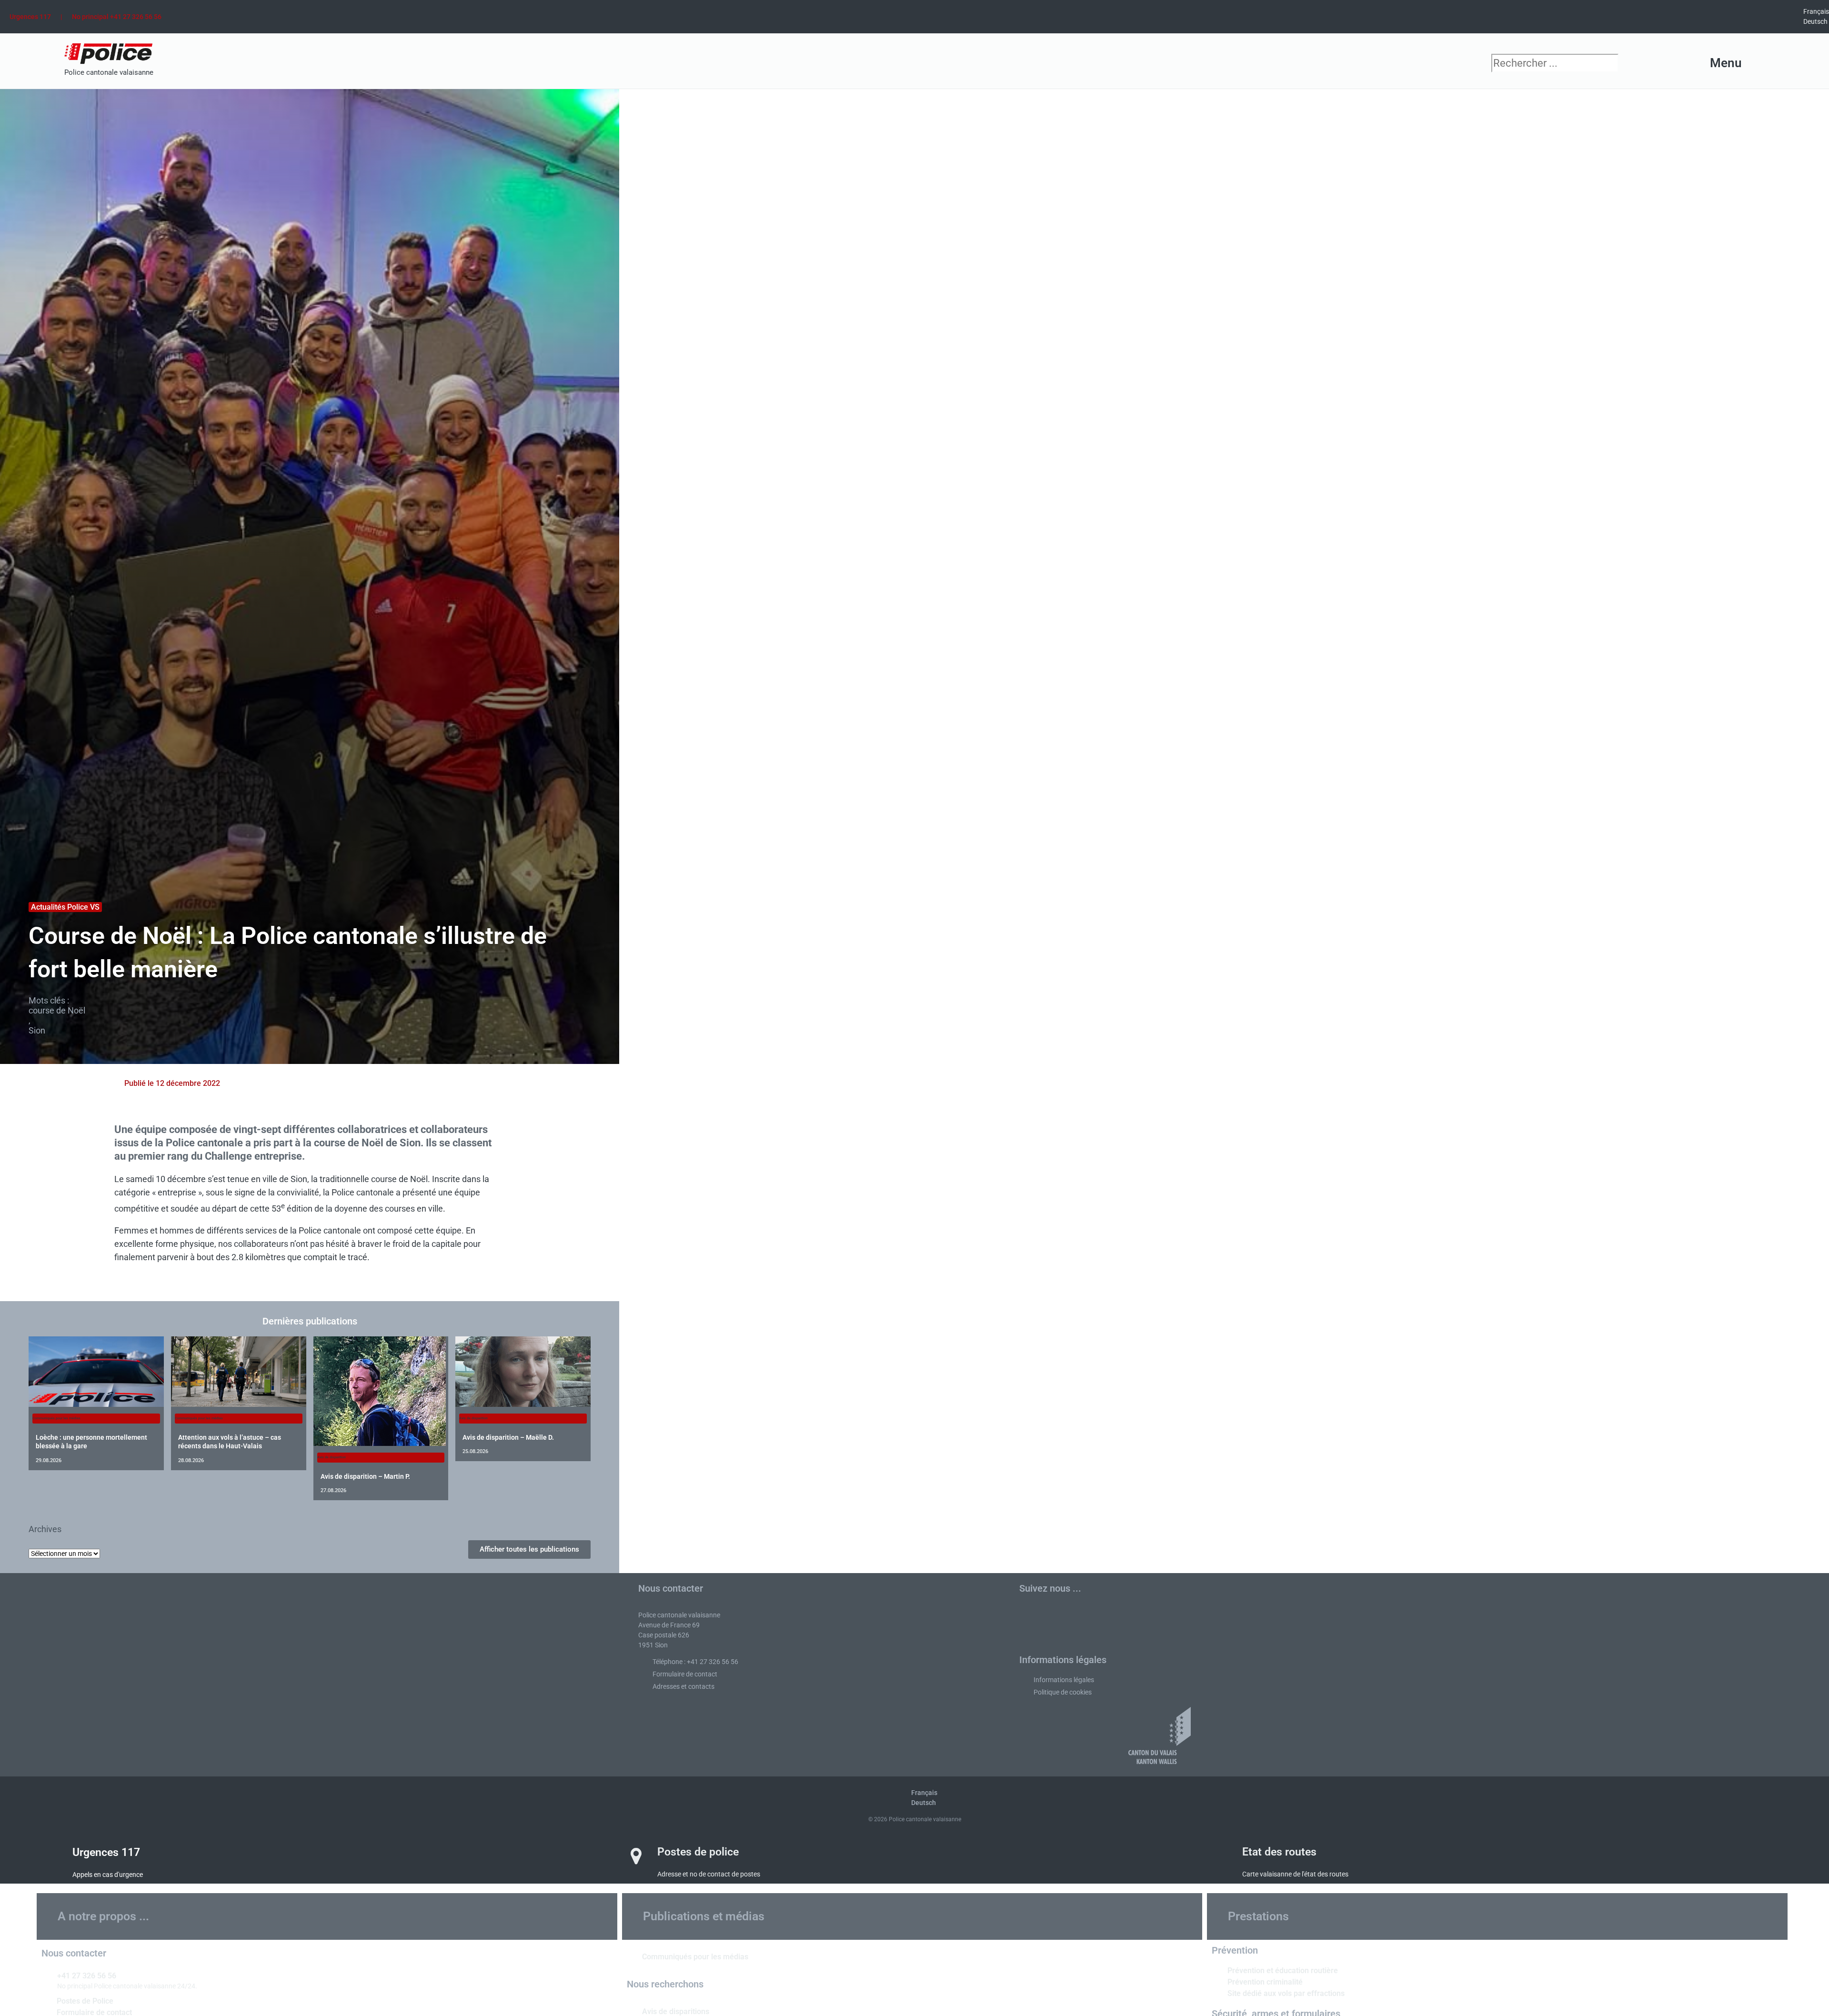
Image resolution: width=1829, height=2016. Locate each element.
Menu (1726, 63)
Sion (37, 1030)
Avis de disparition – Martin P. (365, 1476)
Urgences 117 (30, 17)
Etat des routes (1279, 1852)
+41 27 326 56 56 (87, 1976)
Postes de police (698, 1852)
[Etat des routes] (1221, 1856)
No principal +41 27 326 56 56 (117, 17)
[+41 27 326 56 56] (46, 1975)
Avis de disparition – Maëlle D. (508, 1437)
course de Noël (57, 1010)
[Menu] (1758, 63)
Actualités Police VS (65, 907)
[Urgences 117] (51, 1856)
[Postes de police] (636, 1856)
